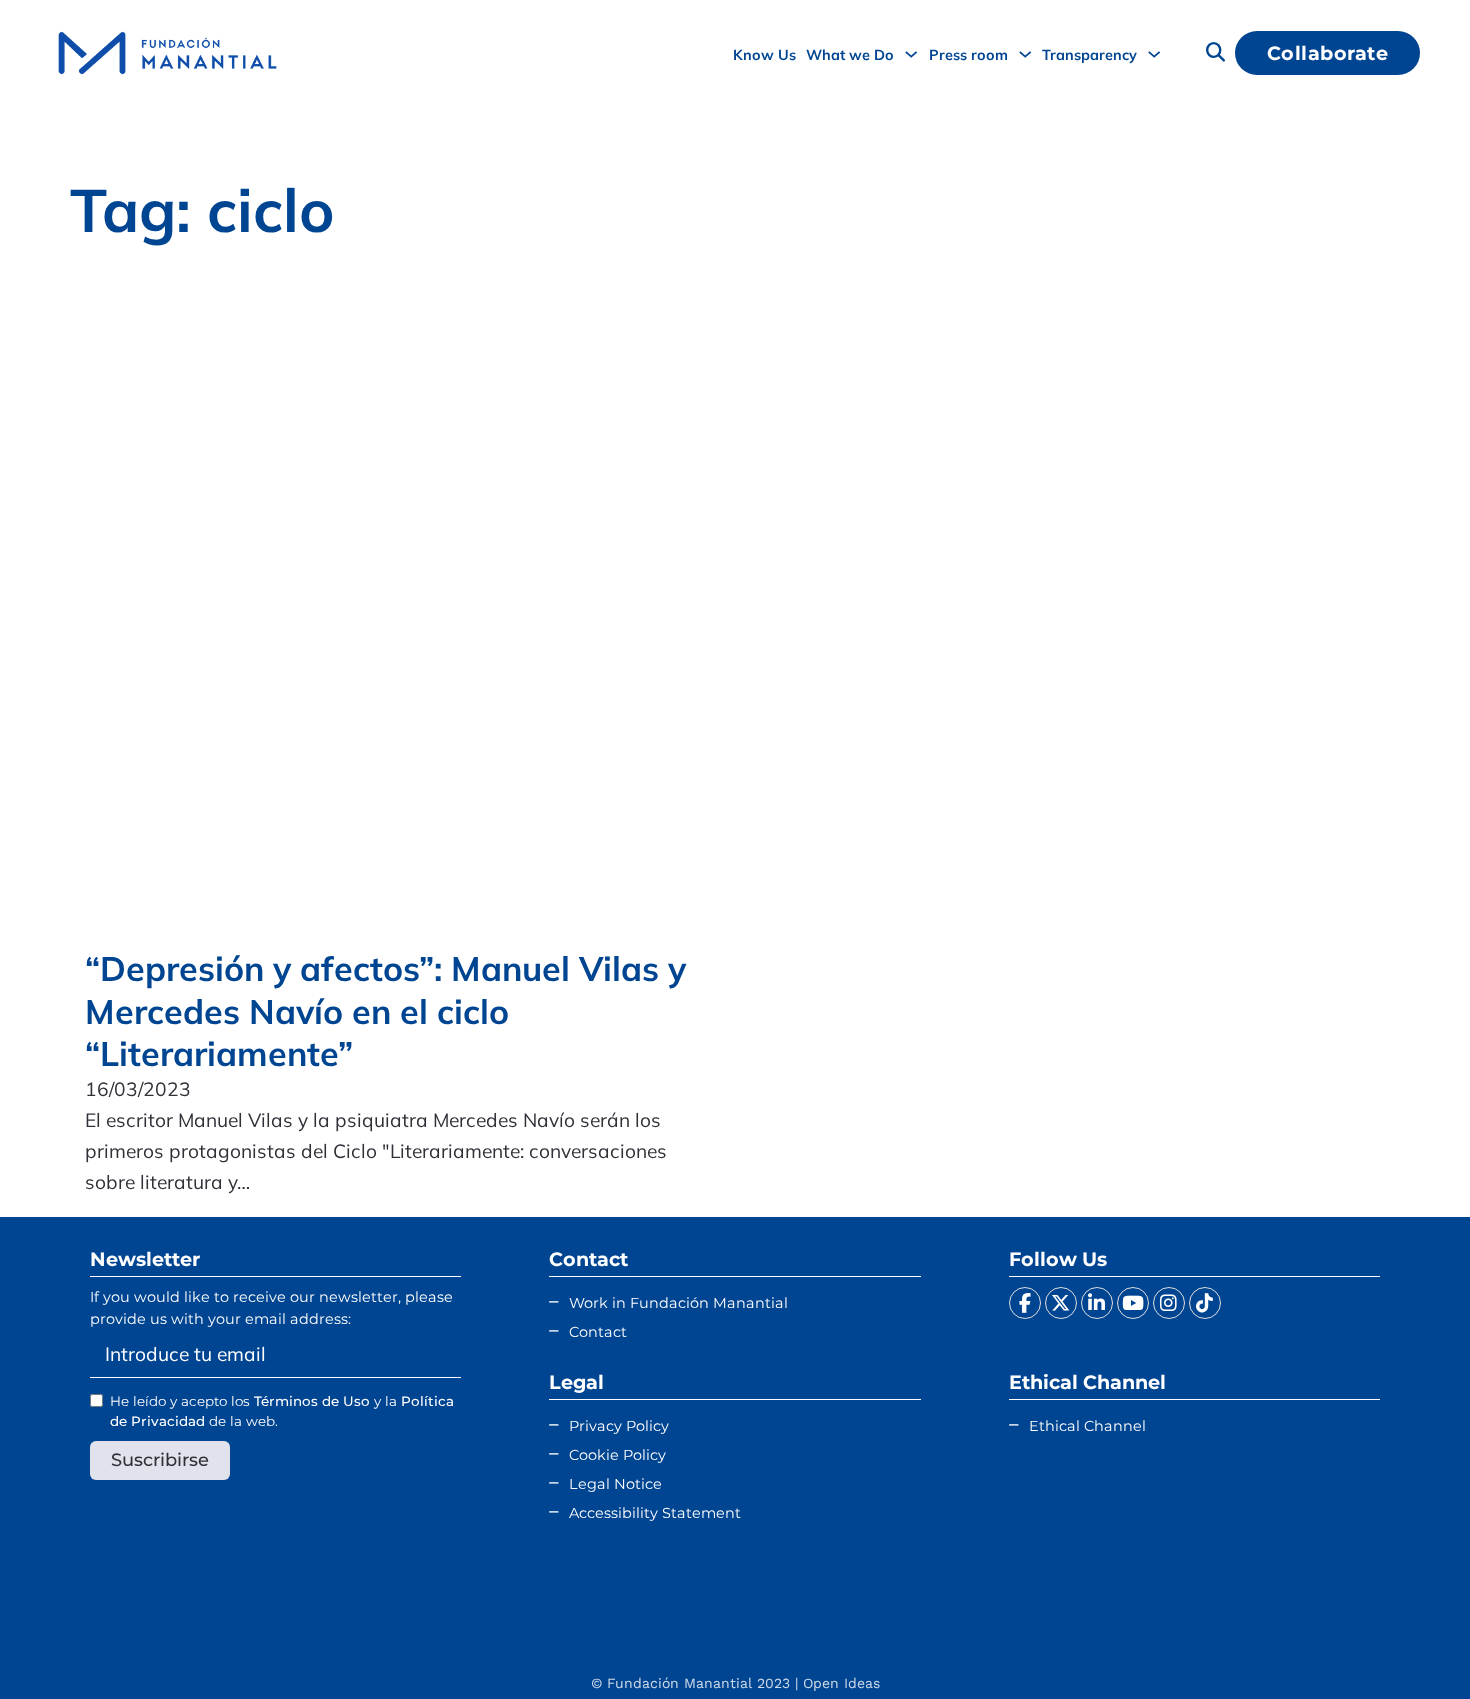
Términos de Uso (312, 1401)
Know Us (764, 54)
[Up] (1405, 1644)
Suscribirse (160, 1459)
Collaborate (1328, 53)
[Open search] (1215, 53)
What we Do (850, 54)
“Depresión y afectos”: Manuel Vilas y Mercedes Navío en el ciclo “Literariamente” (385, 1010)
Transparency (1089, 54)
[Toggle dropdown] (911, 54)
